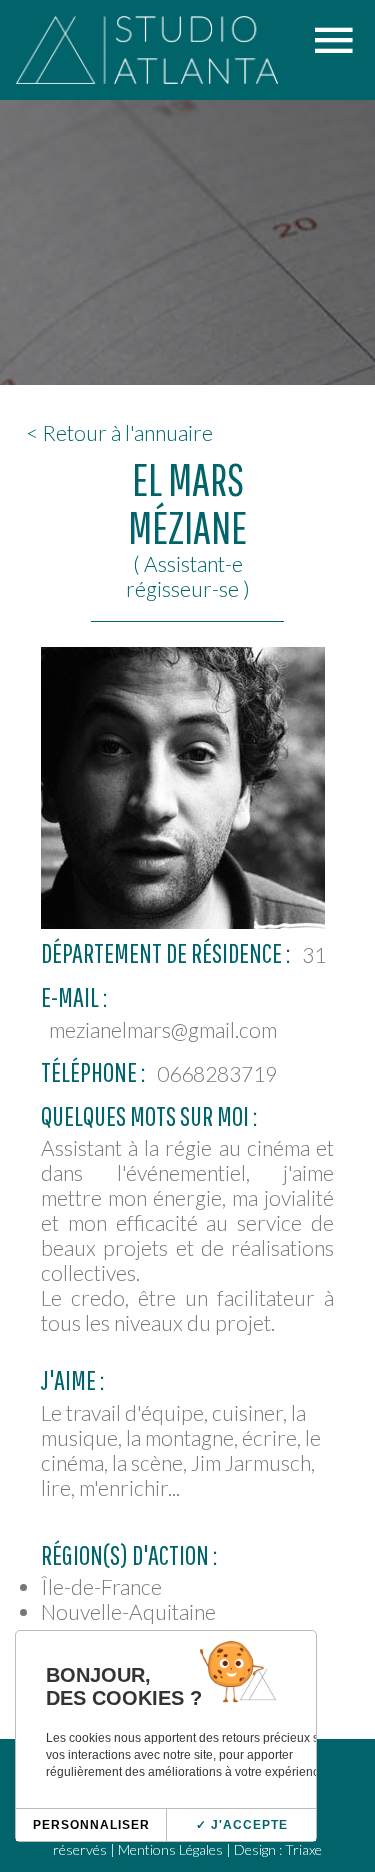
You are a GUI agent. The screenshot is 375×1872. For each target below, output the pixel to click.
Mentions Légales (170, 1849)
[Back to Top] (330, 1757)
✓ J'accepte (242, 1825)
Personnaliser (91, 1825)
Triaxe (303, 1849)
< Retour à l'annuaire (119, 432)
